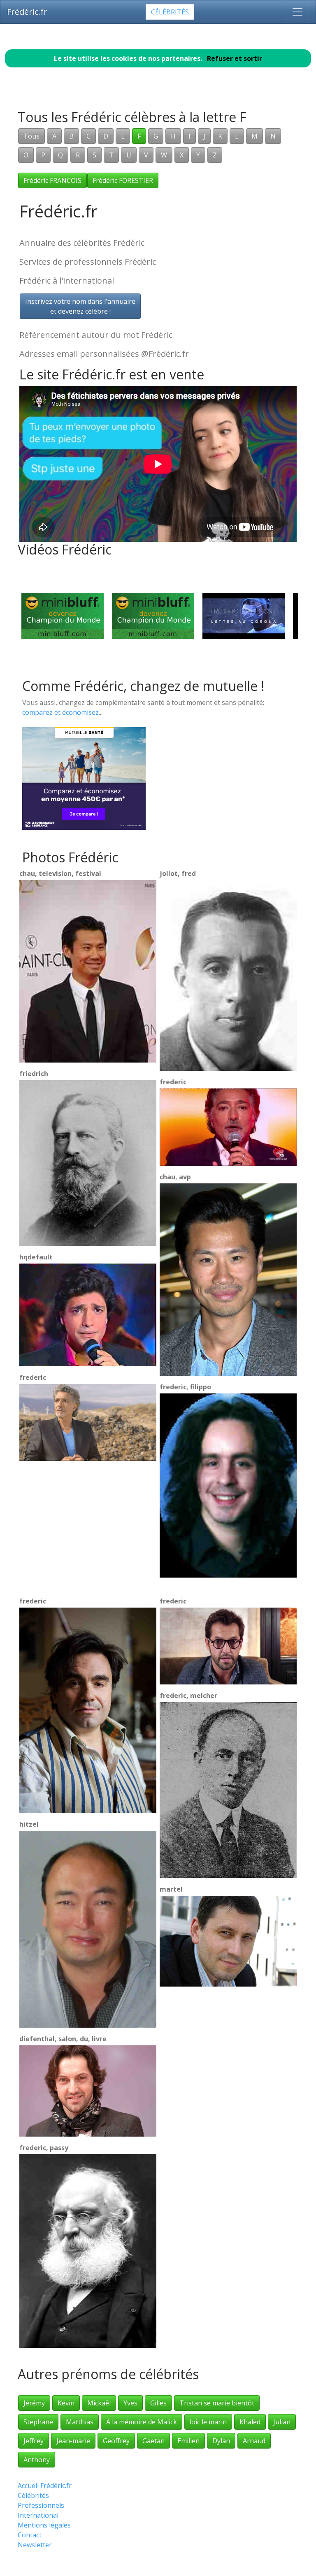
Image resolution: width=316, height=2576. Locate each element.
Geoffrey (116, 2441)
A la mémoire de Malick (142, 2422)
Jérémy (34, 2403)
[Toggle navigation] (297, 12)
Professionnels (41, 2505)
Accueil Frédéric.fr (45, 2486)
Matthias (80, 2422)
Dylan (221, 2441)
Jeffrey (34, 2441)
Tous (31, 136)
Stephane (38, 2422)
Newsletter (35, 2545)
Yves (130, 2403)
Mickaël (99, 2403)
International (38, 2515)
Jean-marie (73, 2441)
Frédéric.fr (27, 12)
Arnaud (254, 2441)
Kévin (66, 2403)
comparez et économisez (60, 712)
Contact (30, 2535)
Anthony (37, 2460)
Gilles (158, 2403)
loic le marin (208, 2422)
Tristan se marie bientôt (217, 2403)
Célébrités (170, 12)
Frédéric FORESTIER (123, 180)
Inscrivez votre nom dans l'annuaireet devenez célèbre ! (80, 306)
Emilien (188, 2441)
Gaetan (153, 2441)
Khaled (250, 2422)
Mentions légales (44, 2525)
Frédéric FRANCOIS (52, 180)
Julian (282, 2422)
